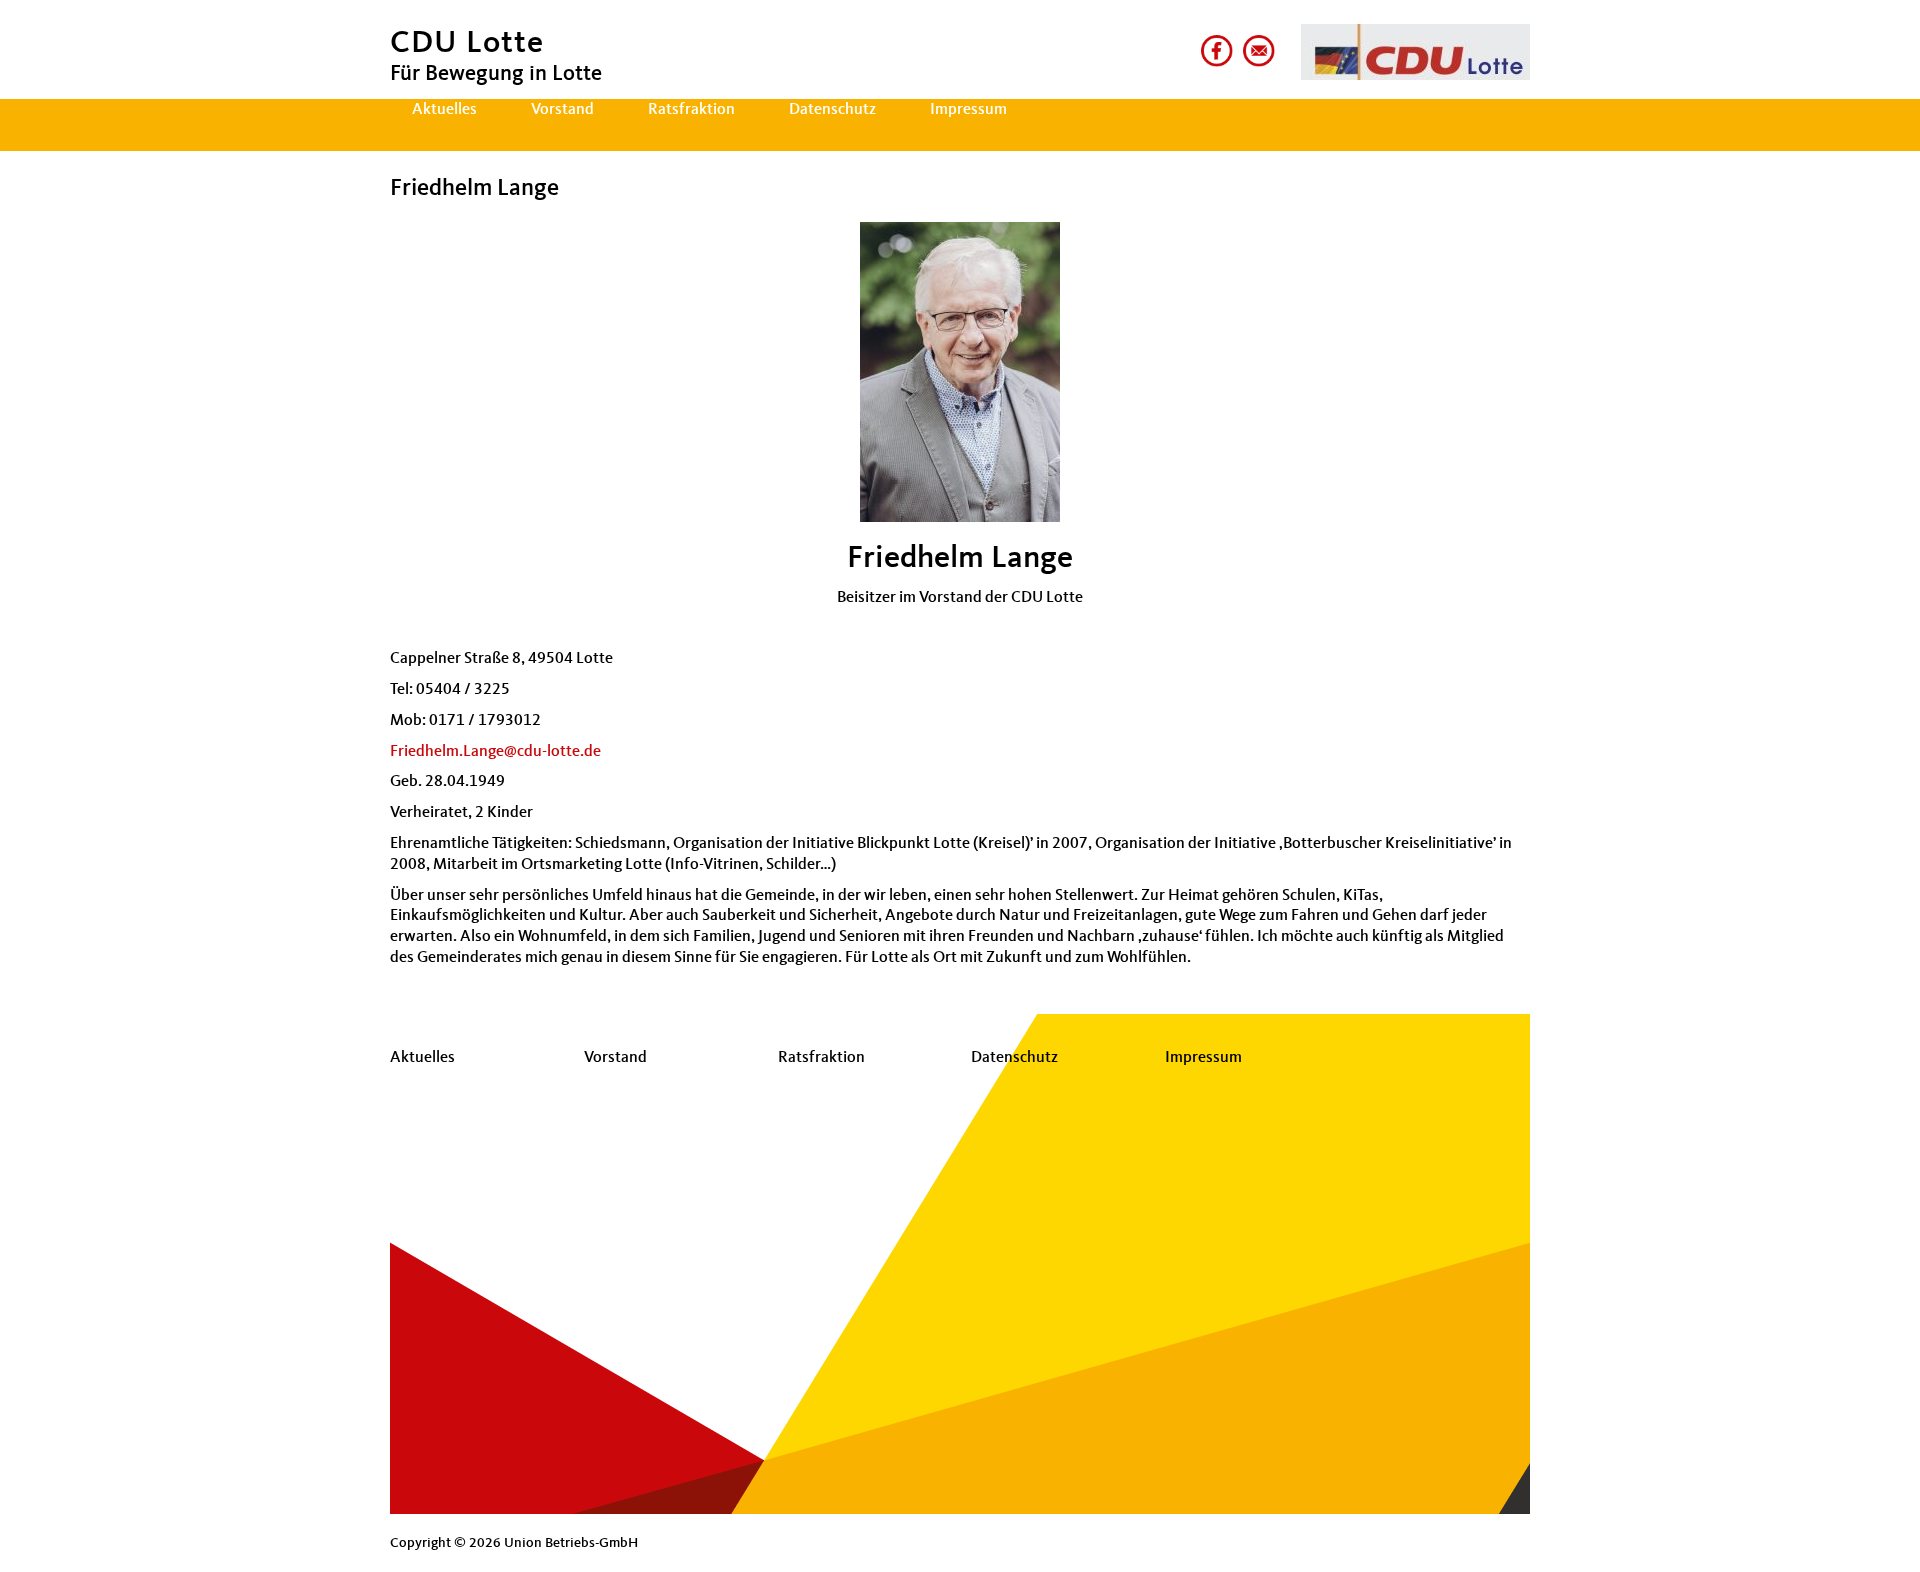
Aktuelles (444, 110)
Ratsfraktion (691, 110)
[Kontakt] (1255, 43)
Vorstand (562, 110)
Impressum (968, 110)
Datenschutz (832, 110)
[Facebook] (1213, 43)
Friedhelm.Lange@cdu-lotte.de (495, 752)
